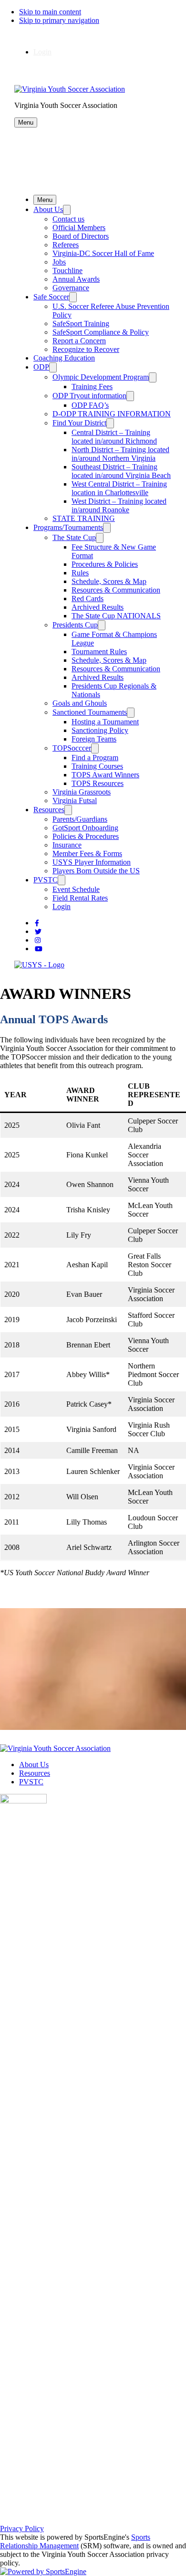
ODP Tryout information (89, 396)
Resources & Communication (116, 590)
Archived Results (98, 607)
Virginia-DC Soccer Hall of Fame (103, 253)
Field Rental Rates (80, 898)
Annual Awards (76, 279)
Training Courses (97, 766)
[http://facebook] (37, 923)
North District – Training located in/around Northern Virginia (120, 454)
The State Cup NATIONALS (116, 616)
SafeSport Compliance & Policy (101, 332)
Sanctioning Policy (100, 730)
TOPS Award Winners (105, 775)
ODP (41, 367)
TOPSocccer (72, 748)
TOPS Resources (98, 783)
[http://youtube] (39, 949)
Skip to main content (50, 12)
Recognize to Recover (86, 349)
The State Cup (74, 537)
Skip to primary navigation (59, 20)
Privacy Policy (22, 2528)
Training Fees (92, 387)
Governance (71, 288)
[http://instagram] (38, 940)
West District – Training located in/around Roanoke (119, 505)
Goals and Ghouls (80, 703)
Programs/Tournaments (68, 527)
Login (42, 52)
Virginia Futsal (75, 800)
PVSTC (46, 880)
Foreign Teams (94, 739)
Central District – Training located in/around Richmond (114, 437)
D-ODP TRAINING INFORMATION (112, 414)
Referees (66, 245)
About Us (48, 209)
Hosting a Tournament (105, 722)
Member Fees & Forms (87, 853)
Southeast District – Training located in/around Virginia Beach (121, 471)
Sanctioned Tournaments (90, 712)
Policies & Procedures (86, 836)
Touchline (67, 270)
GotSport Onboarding (85, 828)
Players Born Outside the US (96, 871)
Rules (80, 573)
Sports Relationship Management (75, 2541)
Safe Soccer (51, 297)
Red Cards (88, 599)
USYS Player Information (92, 862)
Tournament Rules (99, 652)
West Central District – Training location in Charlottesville (119, 488)
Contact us (68, 219)
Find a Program (95, 758)
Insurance (67, 845)
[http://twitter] (38, 932)
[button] (26, 122)
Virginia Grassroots (82, 792)
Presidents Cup (75, 625)
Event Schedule (76, 889)
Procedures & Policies (105, 564)
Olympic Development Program (101, 377)
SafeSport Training (81, 323)
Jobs (59, 262)
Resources (49, 810)
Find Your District (79, 423)
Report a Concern (79, 341)
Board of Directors (81, 236)
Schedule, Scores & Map (109, 581)
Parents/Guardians (80, 819)
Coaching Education (64, 358)
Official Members (79, 228)
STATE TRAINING (84, 518)
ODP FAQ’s (90, 405)
